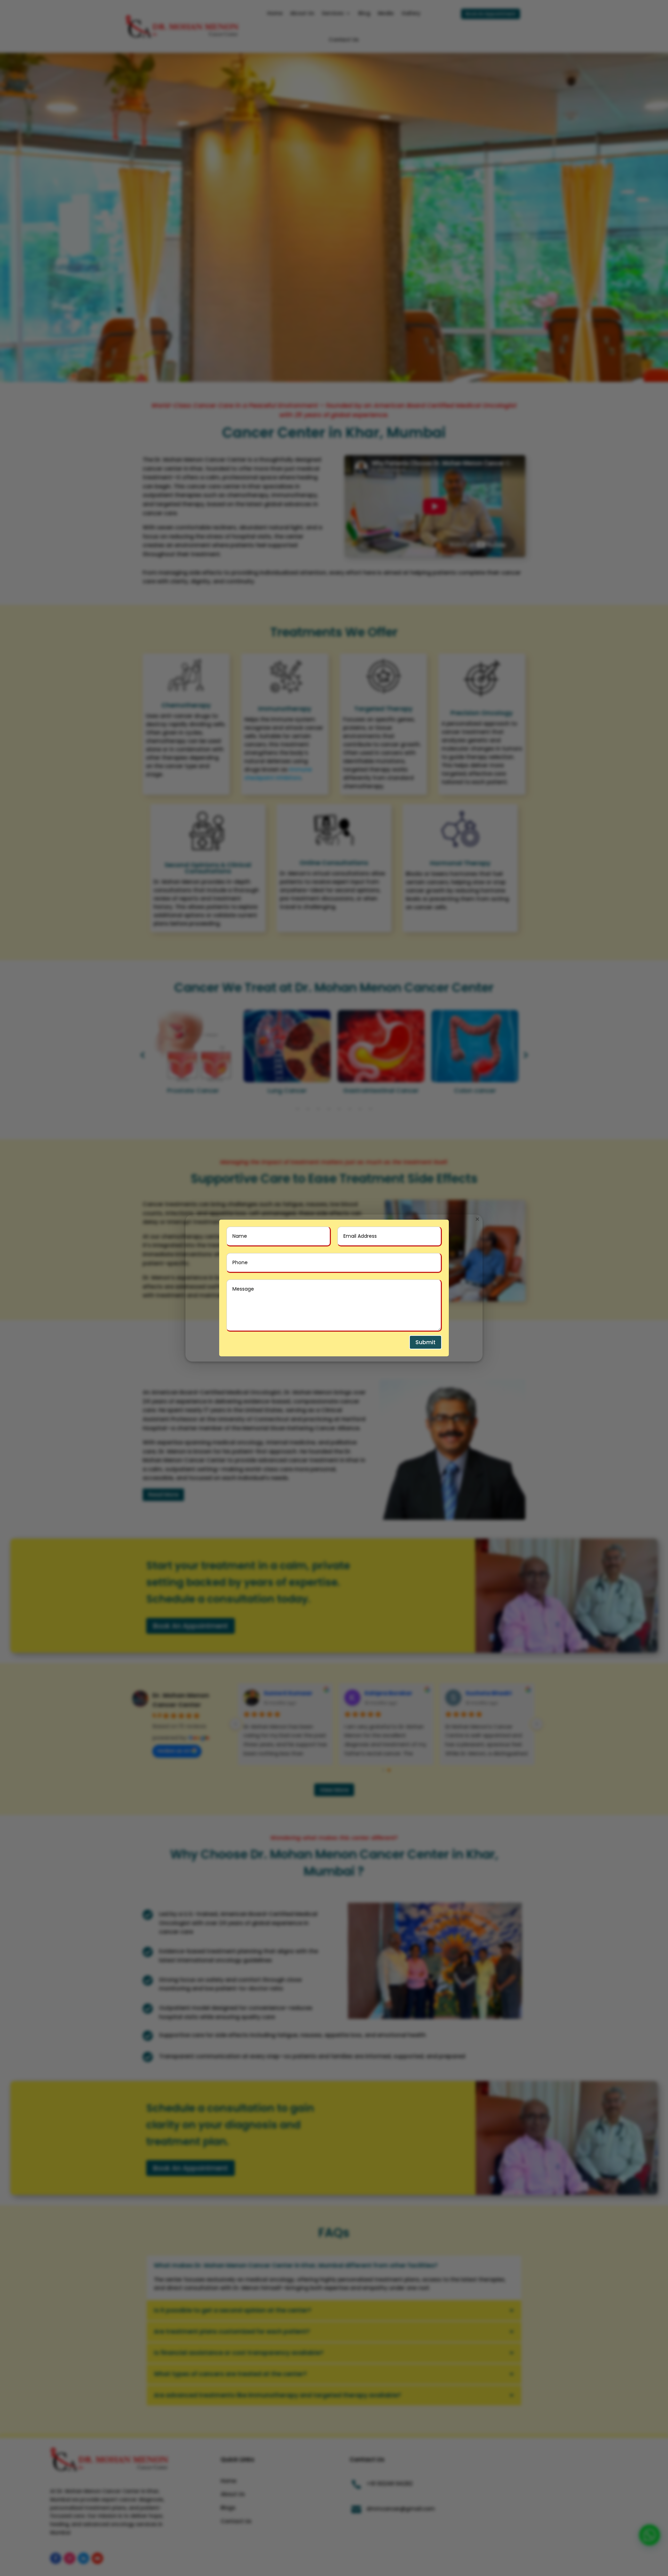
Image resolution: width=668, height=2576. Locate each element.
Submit (426, 1342)
